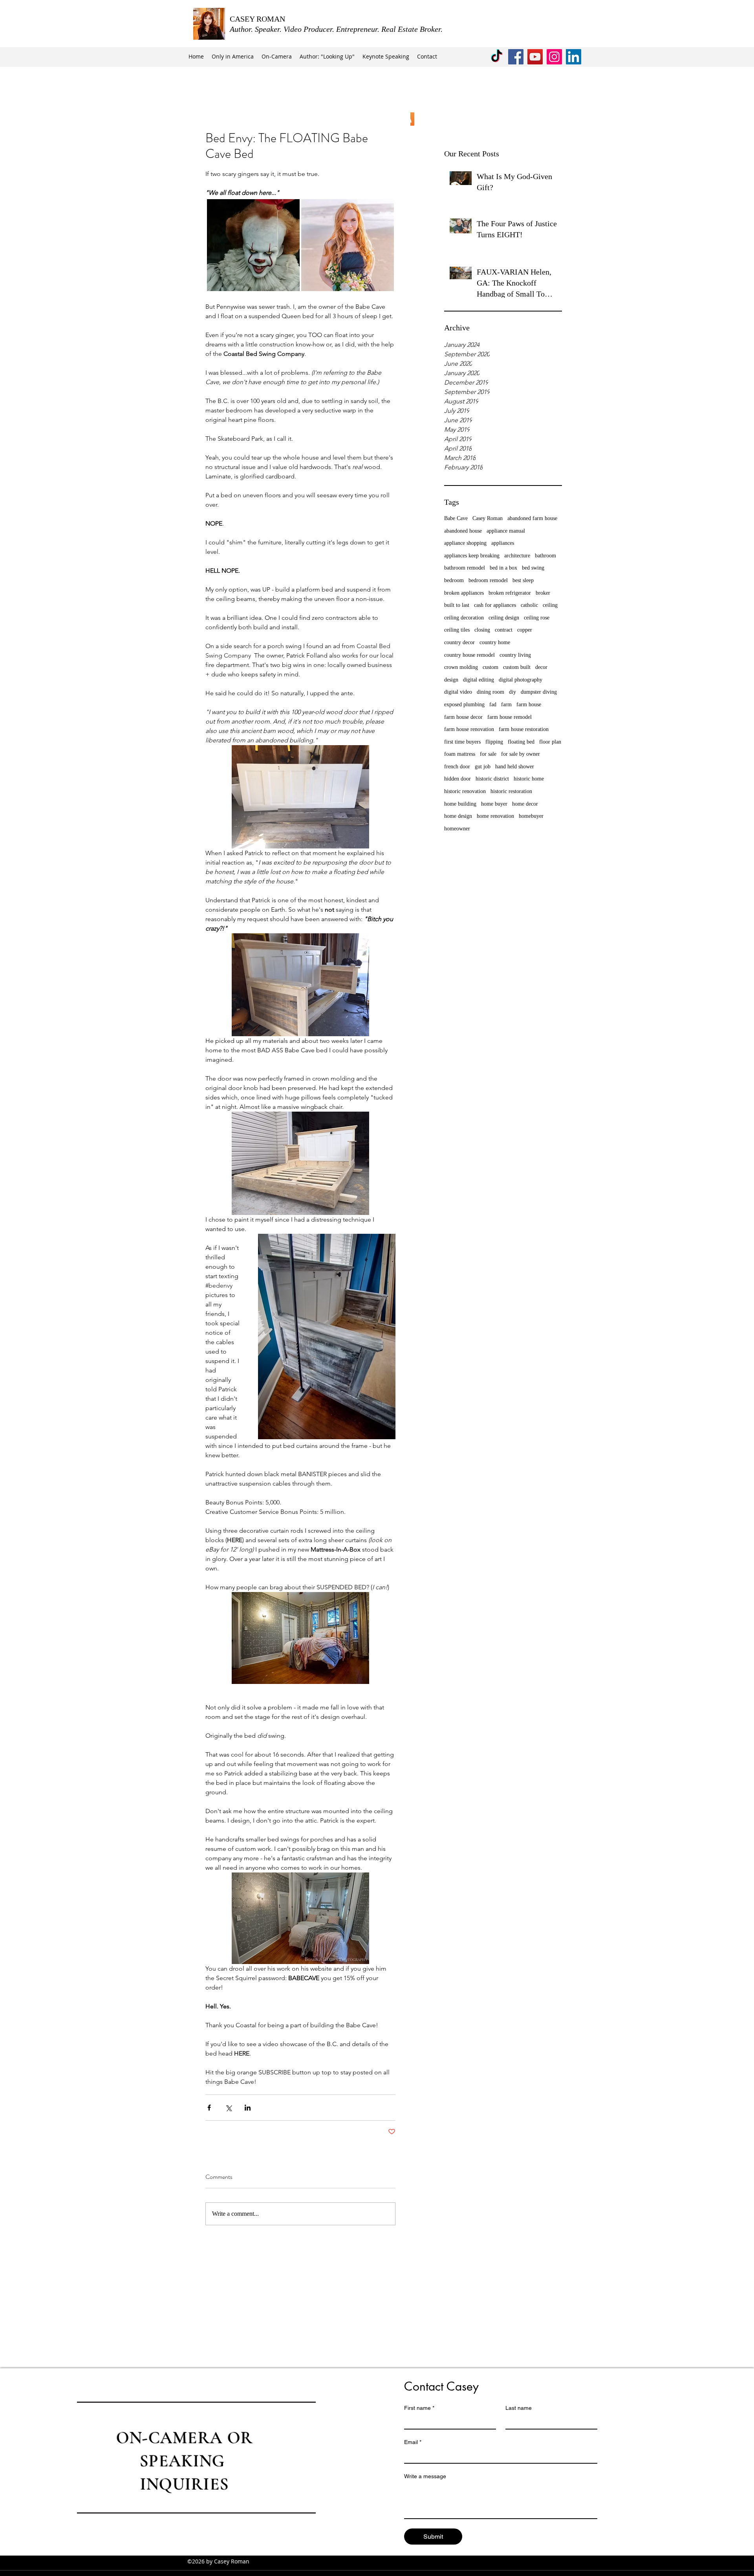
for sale (488, 754)
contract (504, 630)
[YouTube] (535, 57)
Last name (519, 2408)
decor (541, 667)
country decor (459, 642)
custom (490, 667)
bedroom (454, 580)
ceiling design (504, 618)
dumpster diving (539, 692)
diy (512, 692)
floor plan (550, 742)
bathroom (545, 556)
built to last (457, 605)
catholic (529, 605)
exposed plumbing (464, 704)
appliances (503, 543)
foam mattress (460, 754)
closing (482, 630)
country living (515, 655)
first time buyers (462, 742)
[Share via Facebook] (209, 2108)
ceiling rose (537, 618)
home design (458, 816)
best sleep (523, 580)
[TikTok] (497, 57)
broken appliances (464, 593)
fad (493, 704)
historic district (492, 779)
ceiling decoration (464, 618)
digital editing (479, 680)
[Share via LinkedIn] (248, 2108)
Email (413, 2442)
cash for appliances (495, 605)
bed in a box (503, 568)
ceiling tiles (457, 630)
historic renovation (465, 791)
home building (460, 804)
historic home (529, 779)
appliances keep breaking (472, 556)
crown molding (461, 667)
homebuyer (531, 816)
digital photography (521, 680)
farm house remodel (510, 717)
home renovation (495, 816)
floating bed (521, 742)
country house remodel (469, 655)
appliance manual (506, 531)
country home (495, 642)
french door (457, 767)
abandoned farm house (532, 518)
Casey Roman (488, 518)
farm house (529, 704)
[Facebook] (516, 57)
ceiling (550, 605)
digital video (458, 692)
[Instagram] (554, 57)
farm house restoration (524, 729)
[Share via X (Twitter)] (228, 2108)
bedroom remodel (488, 580)
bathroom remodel (465, 568)
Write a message (425, 2476)
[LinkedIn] (574, 57)
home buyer (494, 804)
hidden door (458, 779)
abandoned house (463, 531)
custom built (517, 667)
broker (543, 593)
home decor (525, 804)
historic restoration (511, 791)
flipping (494, 742)
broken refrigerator (510, 593)
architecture (517, 556)
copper (525, 630)
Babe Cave (456, 518)
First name (419, 2408)
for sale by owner (521, 754)
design (451, 680)
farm (506, 704)
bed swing (533, 568)
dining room (490, 692)
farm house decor (463, 717)
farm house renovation (469, 729)
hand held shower (515, 767)
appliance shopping (465, 543)
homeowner (457, 829)
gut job (483, 767)
